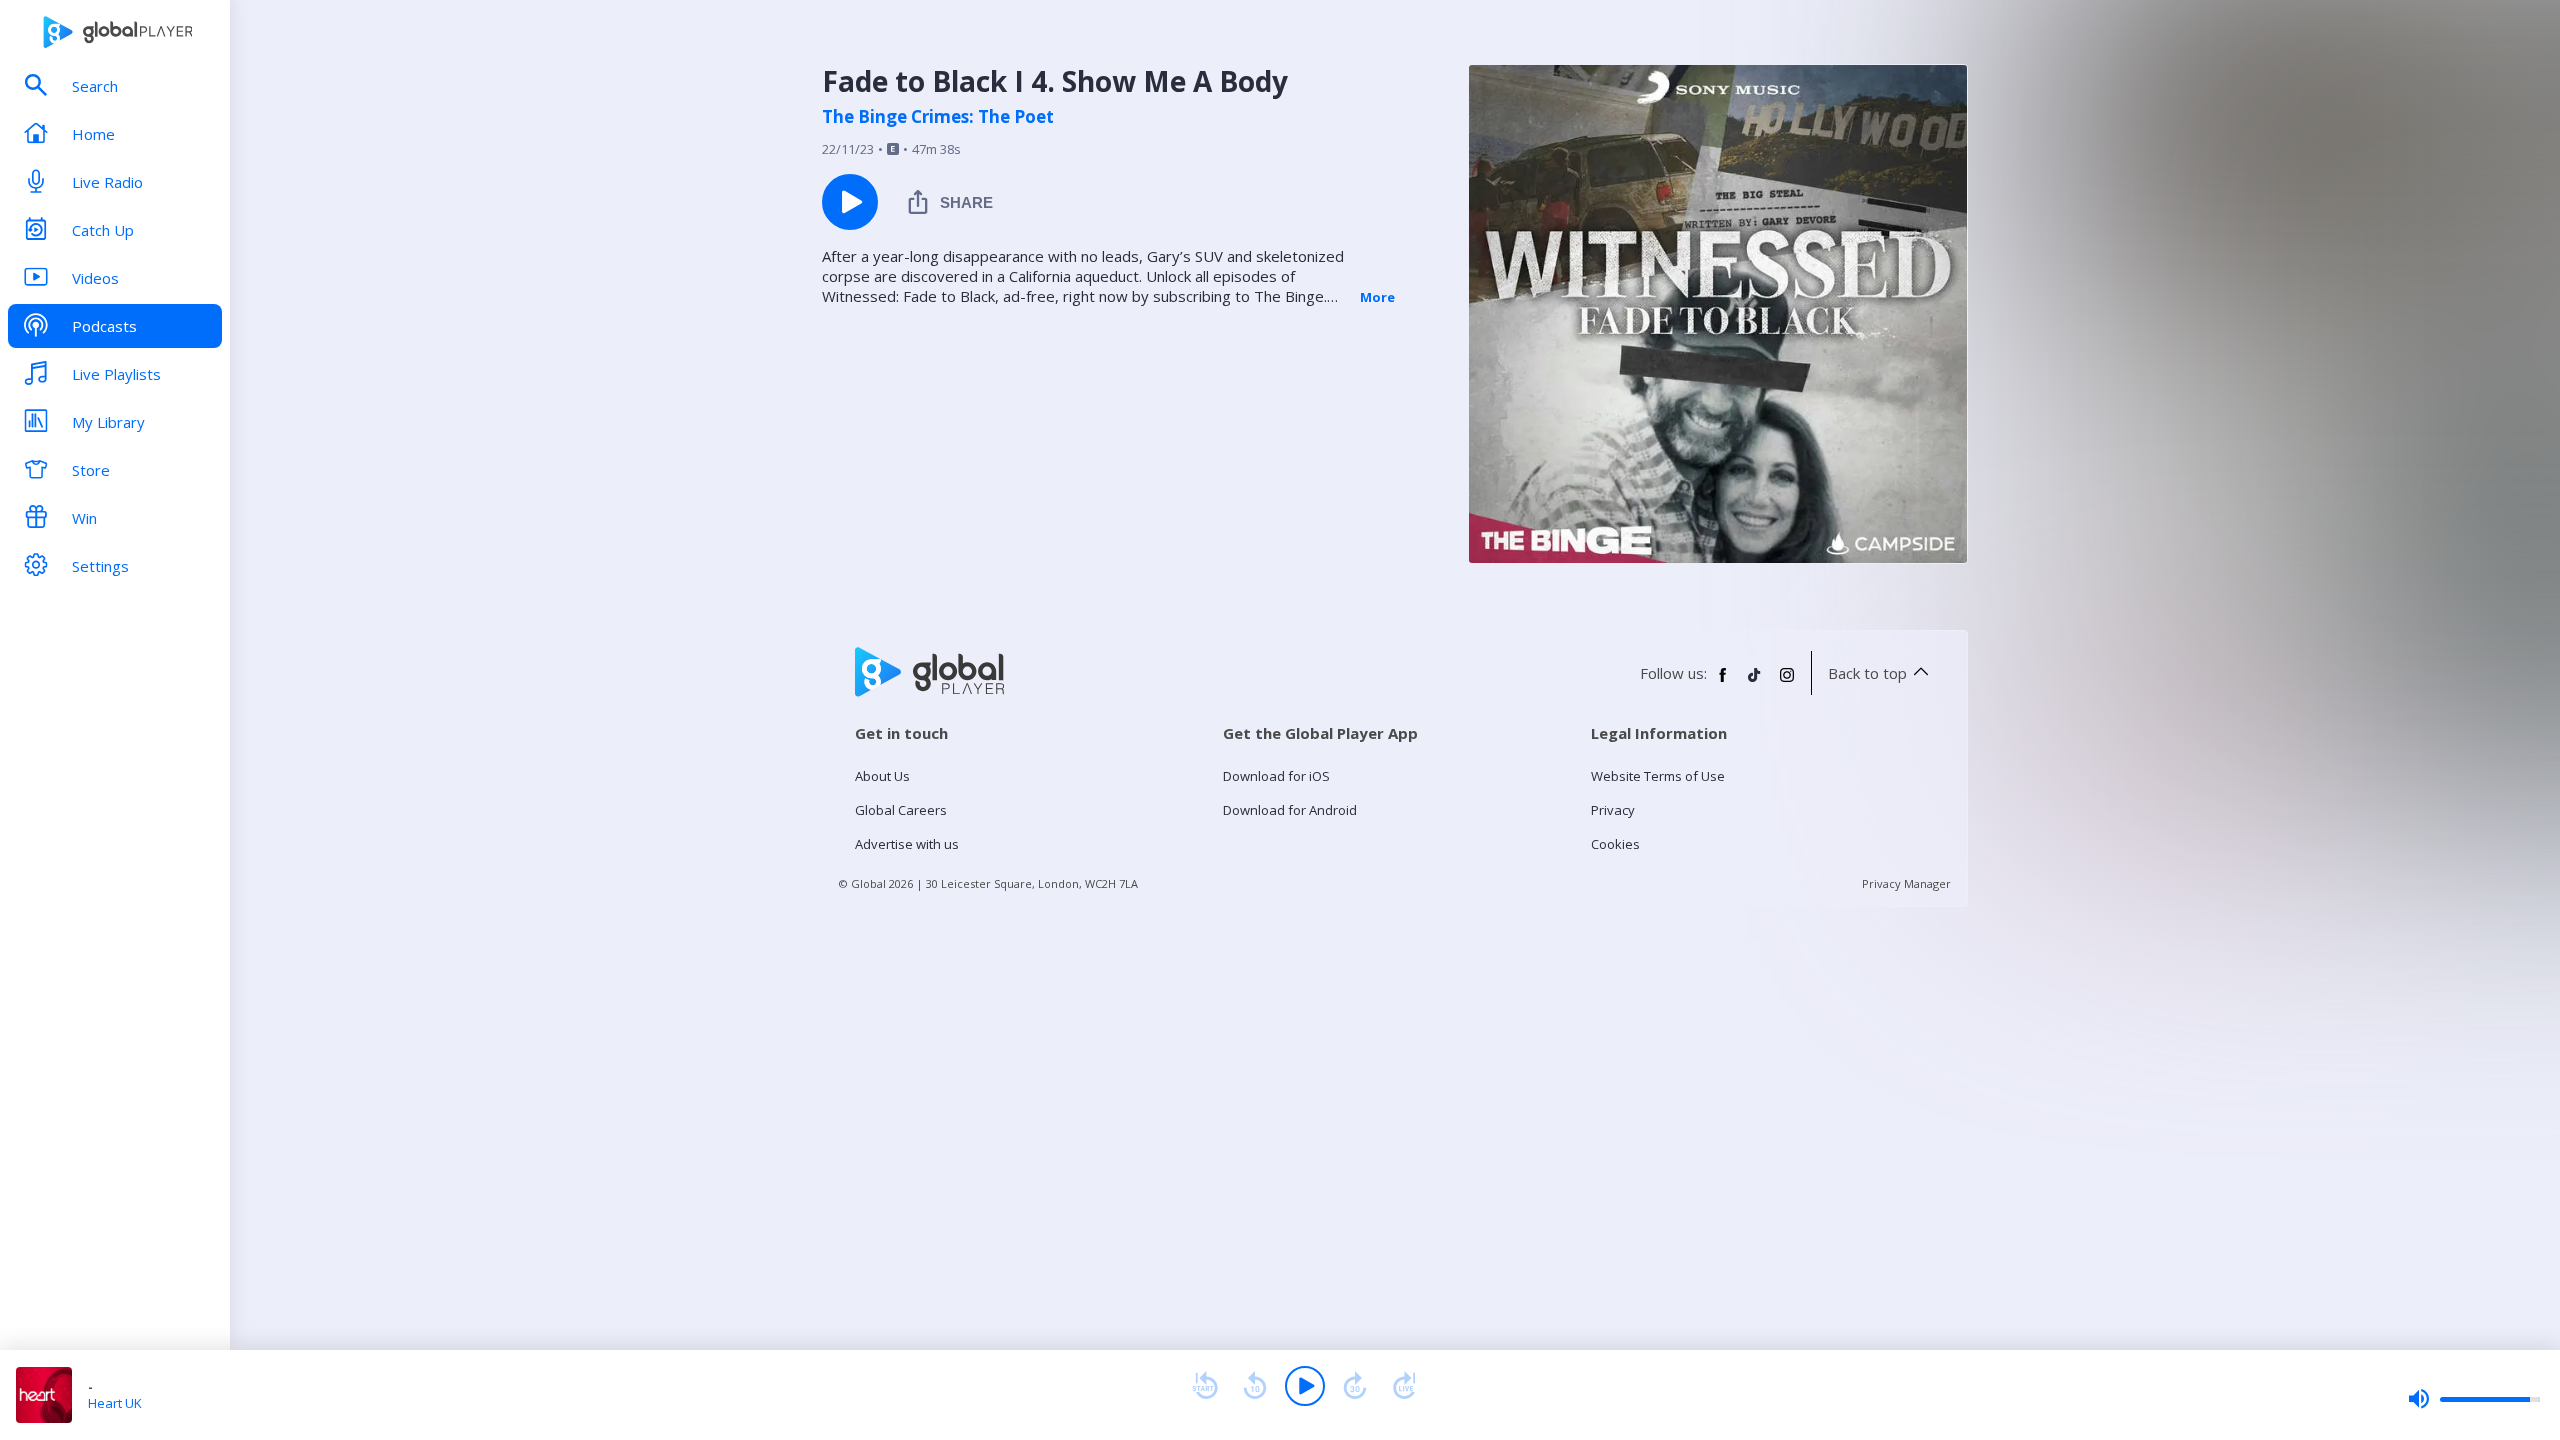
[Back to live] (1405, 1386)
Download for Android (1290, 810)
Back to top (1867, 673)
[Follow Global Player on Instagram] (1787, 683)
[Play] (1305, 1386)
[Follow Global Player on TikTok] (1755, 683)
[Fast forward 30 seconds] (1355, 1386)
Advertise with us (907, 844)
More (1377, 297)
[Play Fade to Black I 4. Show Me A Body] (850, 202)
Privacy (1613, 810)
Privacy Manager (1906, 883)
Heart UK (115, 1403)
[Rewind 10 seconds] (1255, 1386)
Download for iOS (1276, 776)
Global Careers (901, 810)
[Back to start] (1205, 1386)
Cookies (1615, 844)
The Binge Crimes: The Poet (938, 117)
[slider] (2474, 1399)
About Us (882, 776)
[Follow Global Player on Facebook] (1723, 683)
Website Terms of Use (1658, 776)
